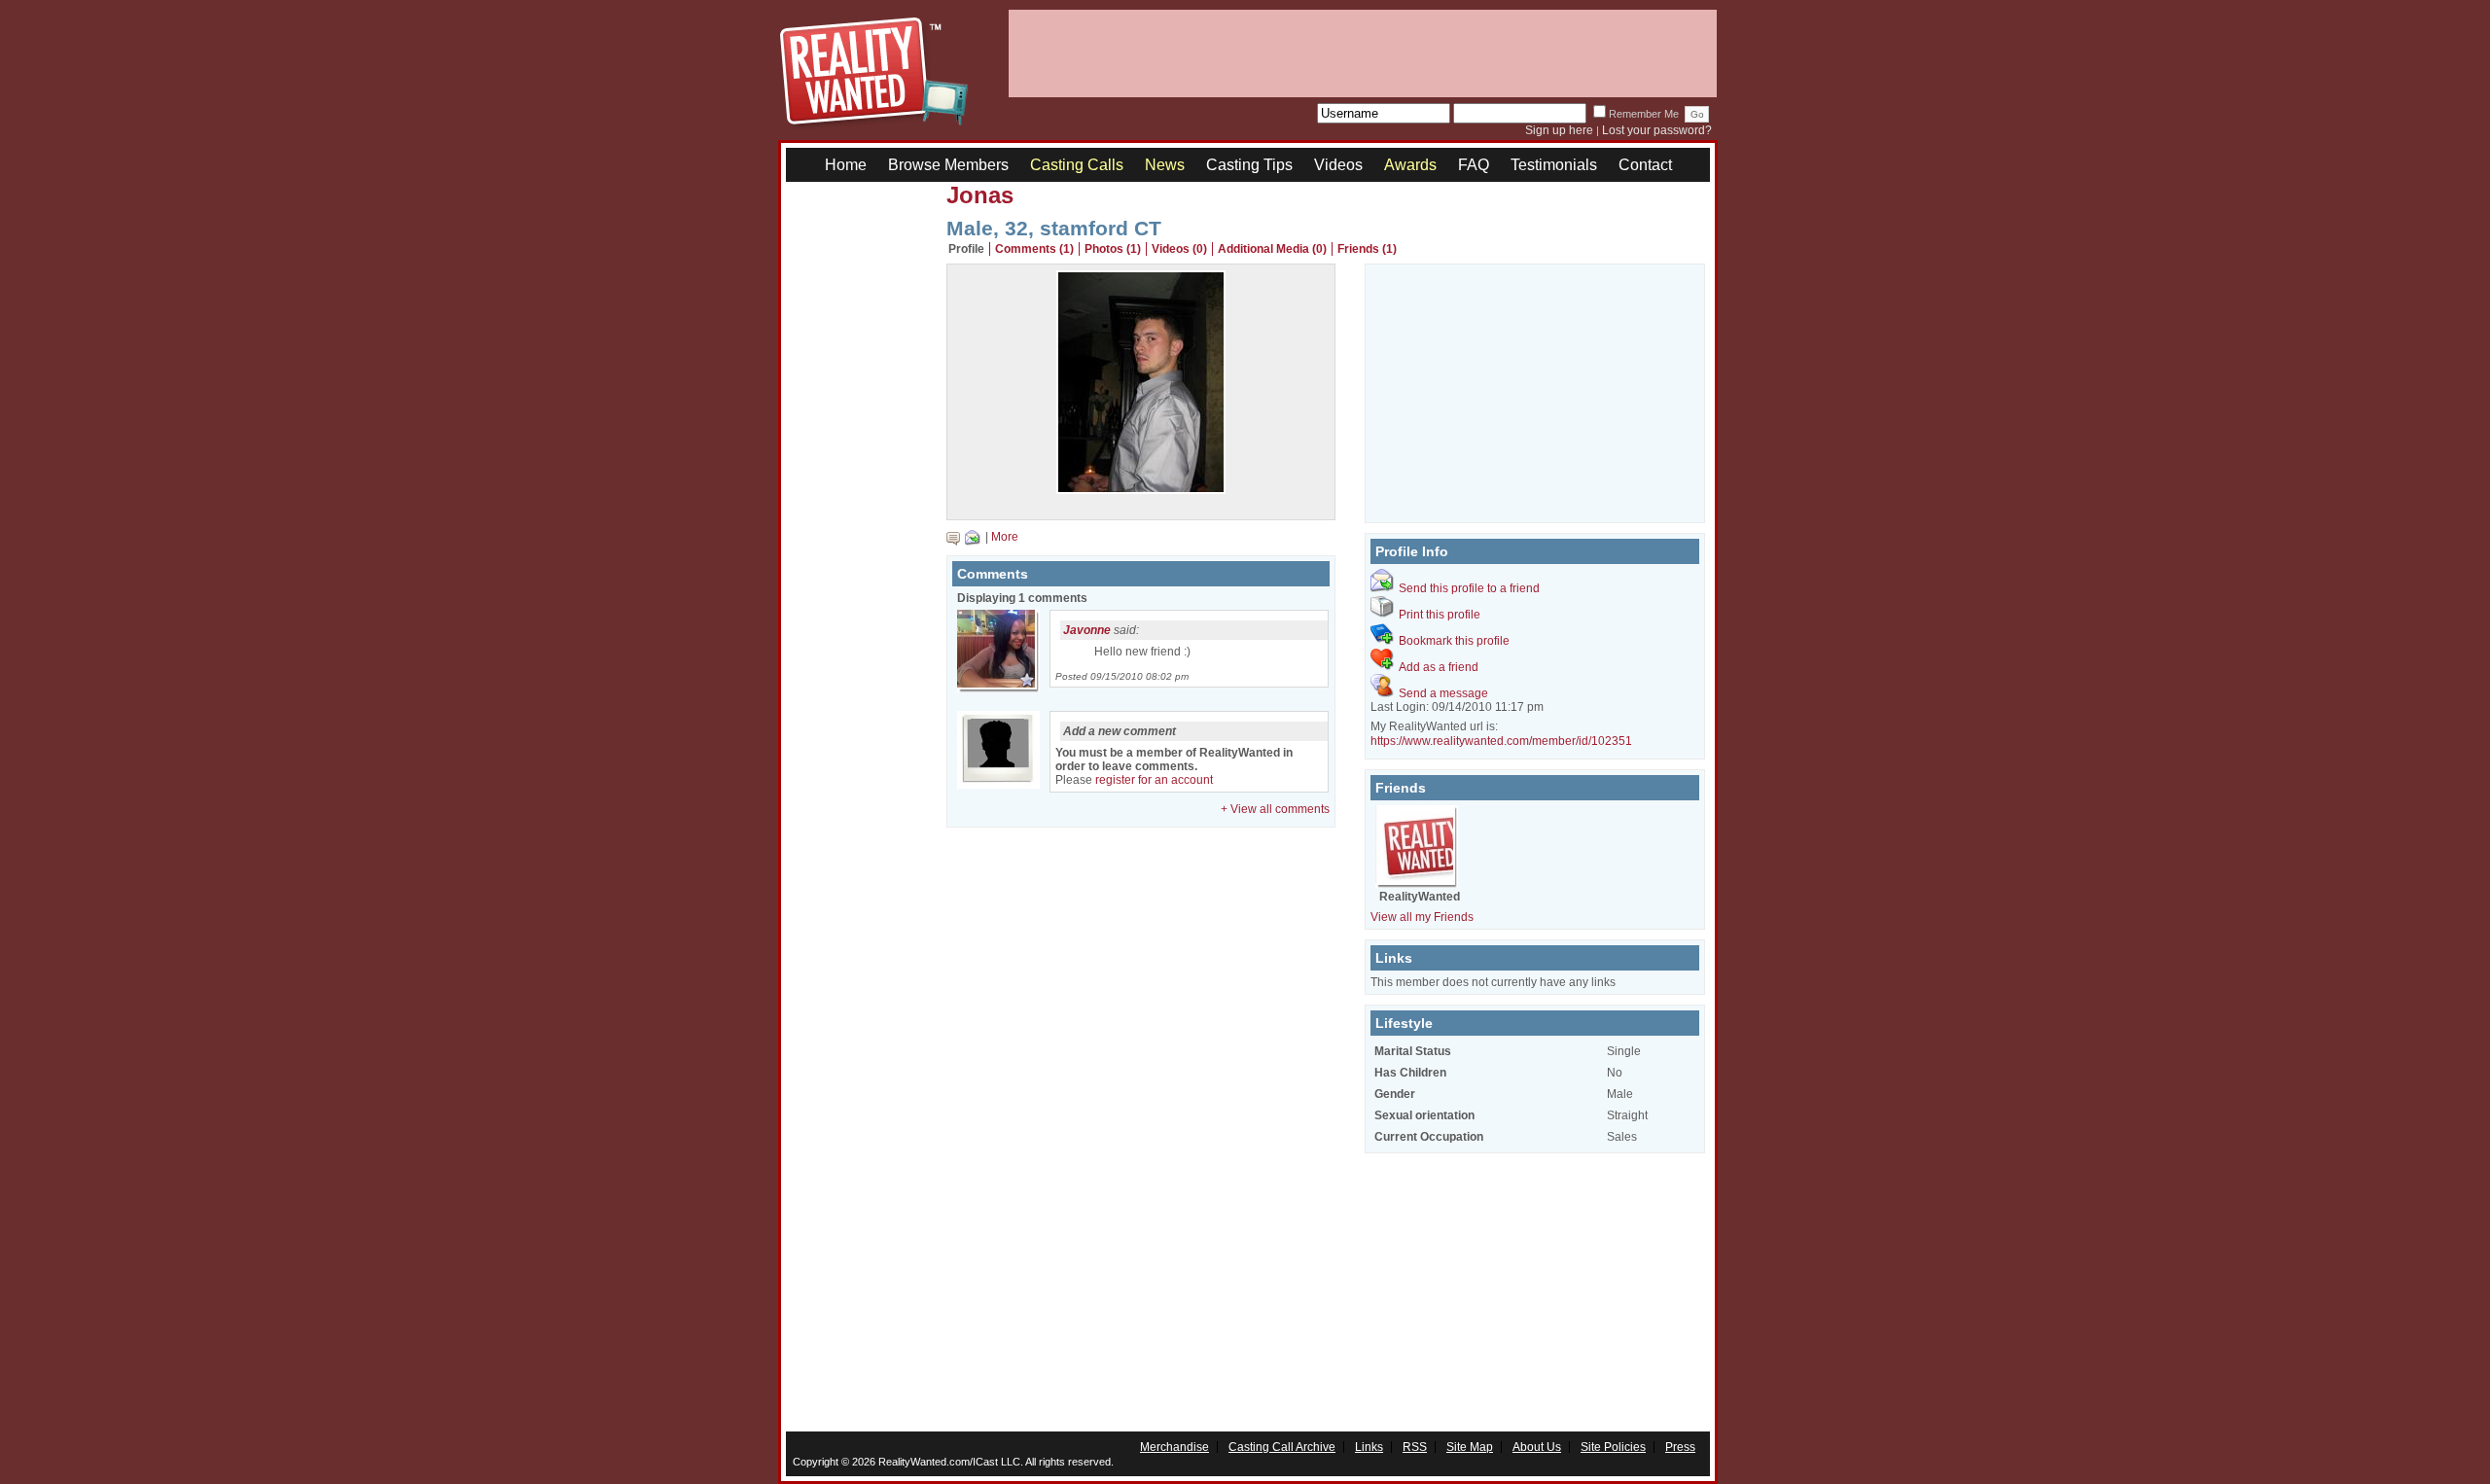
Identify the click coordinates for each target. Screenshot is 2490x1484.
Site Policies (1613, 1447)
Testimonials (1554, 165)
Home (846, 165)
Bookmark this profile (1454, 641)
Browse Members (948, 165)
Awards (1410, 165)
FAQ (1474, 165)
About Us (1537, 1447)
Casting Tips (1249, 165)
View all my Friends (1422, 917)
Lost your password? (1657, 130)
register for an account (1154, 780)
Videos (1338, 165)
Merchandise (1174, 1447)
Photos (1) (1113, 249)
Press (1680, 1447)
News (1165, 165)
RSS (1415, 1447)
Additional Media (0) (1272, 249)
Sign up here (1559, 130)
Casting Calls (1077, 165)
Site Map (1470, 1447)
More (1005, 537)
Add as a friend (1439, 667)
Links (1369, 1447)
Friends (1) (1367, 249)
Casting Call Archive (1282, 1447)
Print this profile (1440, 615)
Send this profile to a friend (1469, 588)
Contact (1645, 165)
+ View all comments (1275, 809)
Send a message (1443, 693)
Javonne (1087, 630)
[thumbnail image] (1141, 489)
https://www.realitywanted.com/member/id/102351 (1501, 741)
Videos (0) (1179, 249)
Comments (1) (1034, 249)
